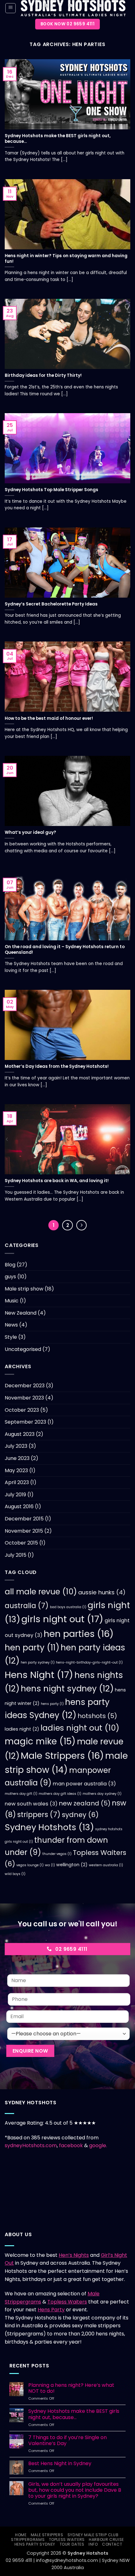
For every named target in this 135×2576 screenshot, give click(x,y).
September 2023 (25, 1422)
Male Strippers (62, 1756)
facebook (72, 2145)
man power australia (84, 1784)
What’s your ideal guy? (30, 833)
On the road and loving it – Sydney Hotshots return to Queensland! (65, 950)
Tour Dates (72, 2544)
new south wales (31, 1804)
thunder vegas (57, 1854)
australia (27, 1606)
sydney (80, 1815)
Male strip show (24, 1289)
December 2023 (25, 1386)
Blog (10, 1265)
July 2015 (16, 1555)
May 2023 (16, 1470)
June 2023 (17, 1458)
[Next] (82, 1225)
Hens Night (39, 1675)
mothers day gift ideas (60, 1794)
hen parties (79, 1634)
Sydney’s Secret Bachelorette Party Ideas (51, 604)
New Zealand (21, 1313)
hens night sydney (67, 1688)
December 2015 (24, 1519)
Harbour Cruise (106, 2540)
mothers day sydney (102, 1794)
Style (11, 1337)
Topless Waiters (67, 2302)
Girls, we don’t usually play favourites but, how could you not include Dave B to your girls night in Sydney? (75, 2490)
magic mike (40, 1741)
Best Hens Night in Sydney (60, 2463)
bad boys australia (68, 1607)
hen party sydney (38, 1662)
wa (50, 1865)
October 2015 (21, 1543)
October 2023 (22, 1410)
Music (12, 1301)
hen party (32, 1648)
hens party (52, 1704)
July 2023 (16, 1446)
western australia (106, 1865)
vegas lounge (30, 1865)
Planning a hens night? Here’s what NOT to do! (71, 2388)
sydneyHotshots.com (31, 2145)
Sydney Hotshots (49, 1827)
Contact (112, 2544)
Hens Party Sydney (35, 2544)
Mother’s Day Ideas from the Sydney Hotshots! (57, 1067)
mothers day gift (21, 1794)
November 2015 (24, 1531)
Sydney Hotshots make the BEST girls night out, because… (58, 139)
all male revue (41, 1592)
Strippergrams (28, 2540)
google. (97, 2145)
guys (10, 1277)
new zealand (85, 1803)
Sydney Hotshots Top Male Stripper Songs (51, 490)
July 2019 (15, 1495)
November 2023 (24, 1398)
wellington (72, 1865)
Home (21, 2535)
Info (93, 2544)
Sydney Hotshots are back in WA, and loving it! (57, 1181)
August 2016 (19, 1506)
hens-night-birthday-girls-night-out (89, 1662)
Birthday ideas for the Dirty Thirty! (43, 376)
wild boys (15, 1874)
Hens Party (51, 2310)
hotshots (97, 1716)
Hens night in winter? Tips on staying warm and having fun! (66, 259)
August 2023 (20, 1434)
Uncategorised (23, 1349)
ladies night (22, 1729)
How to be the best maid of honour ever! (49, 719)
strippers (39, 1815)
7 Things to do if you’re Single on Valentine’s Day (67, 2440)
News (11, 1325)
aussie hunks (102, 1592)
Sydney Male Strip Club (93, 2535)
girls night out (62, 1619)
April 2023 (17, 1482)
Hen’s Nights (74, 2255)
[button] (11, 8)
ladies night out (80, 1728)
